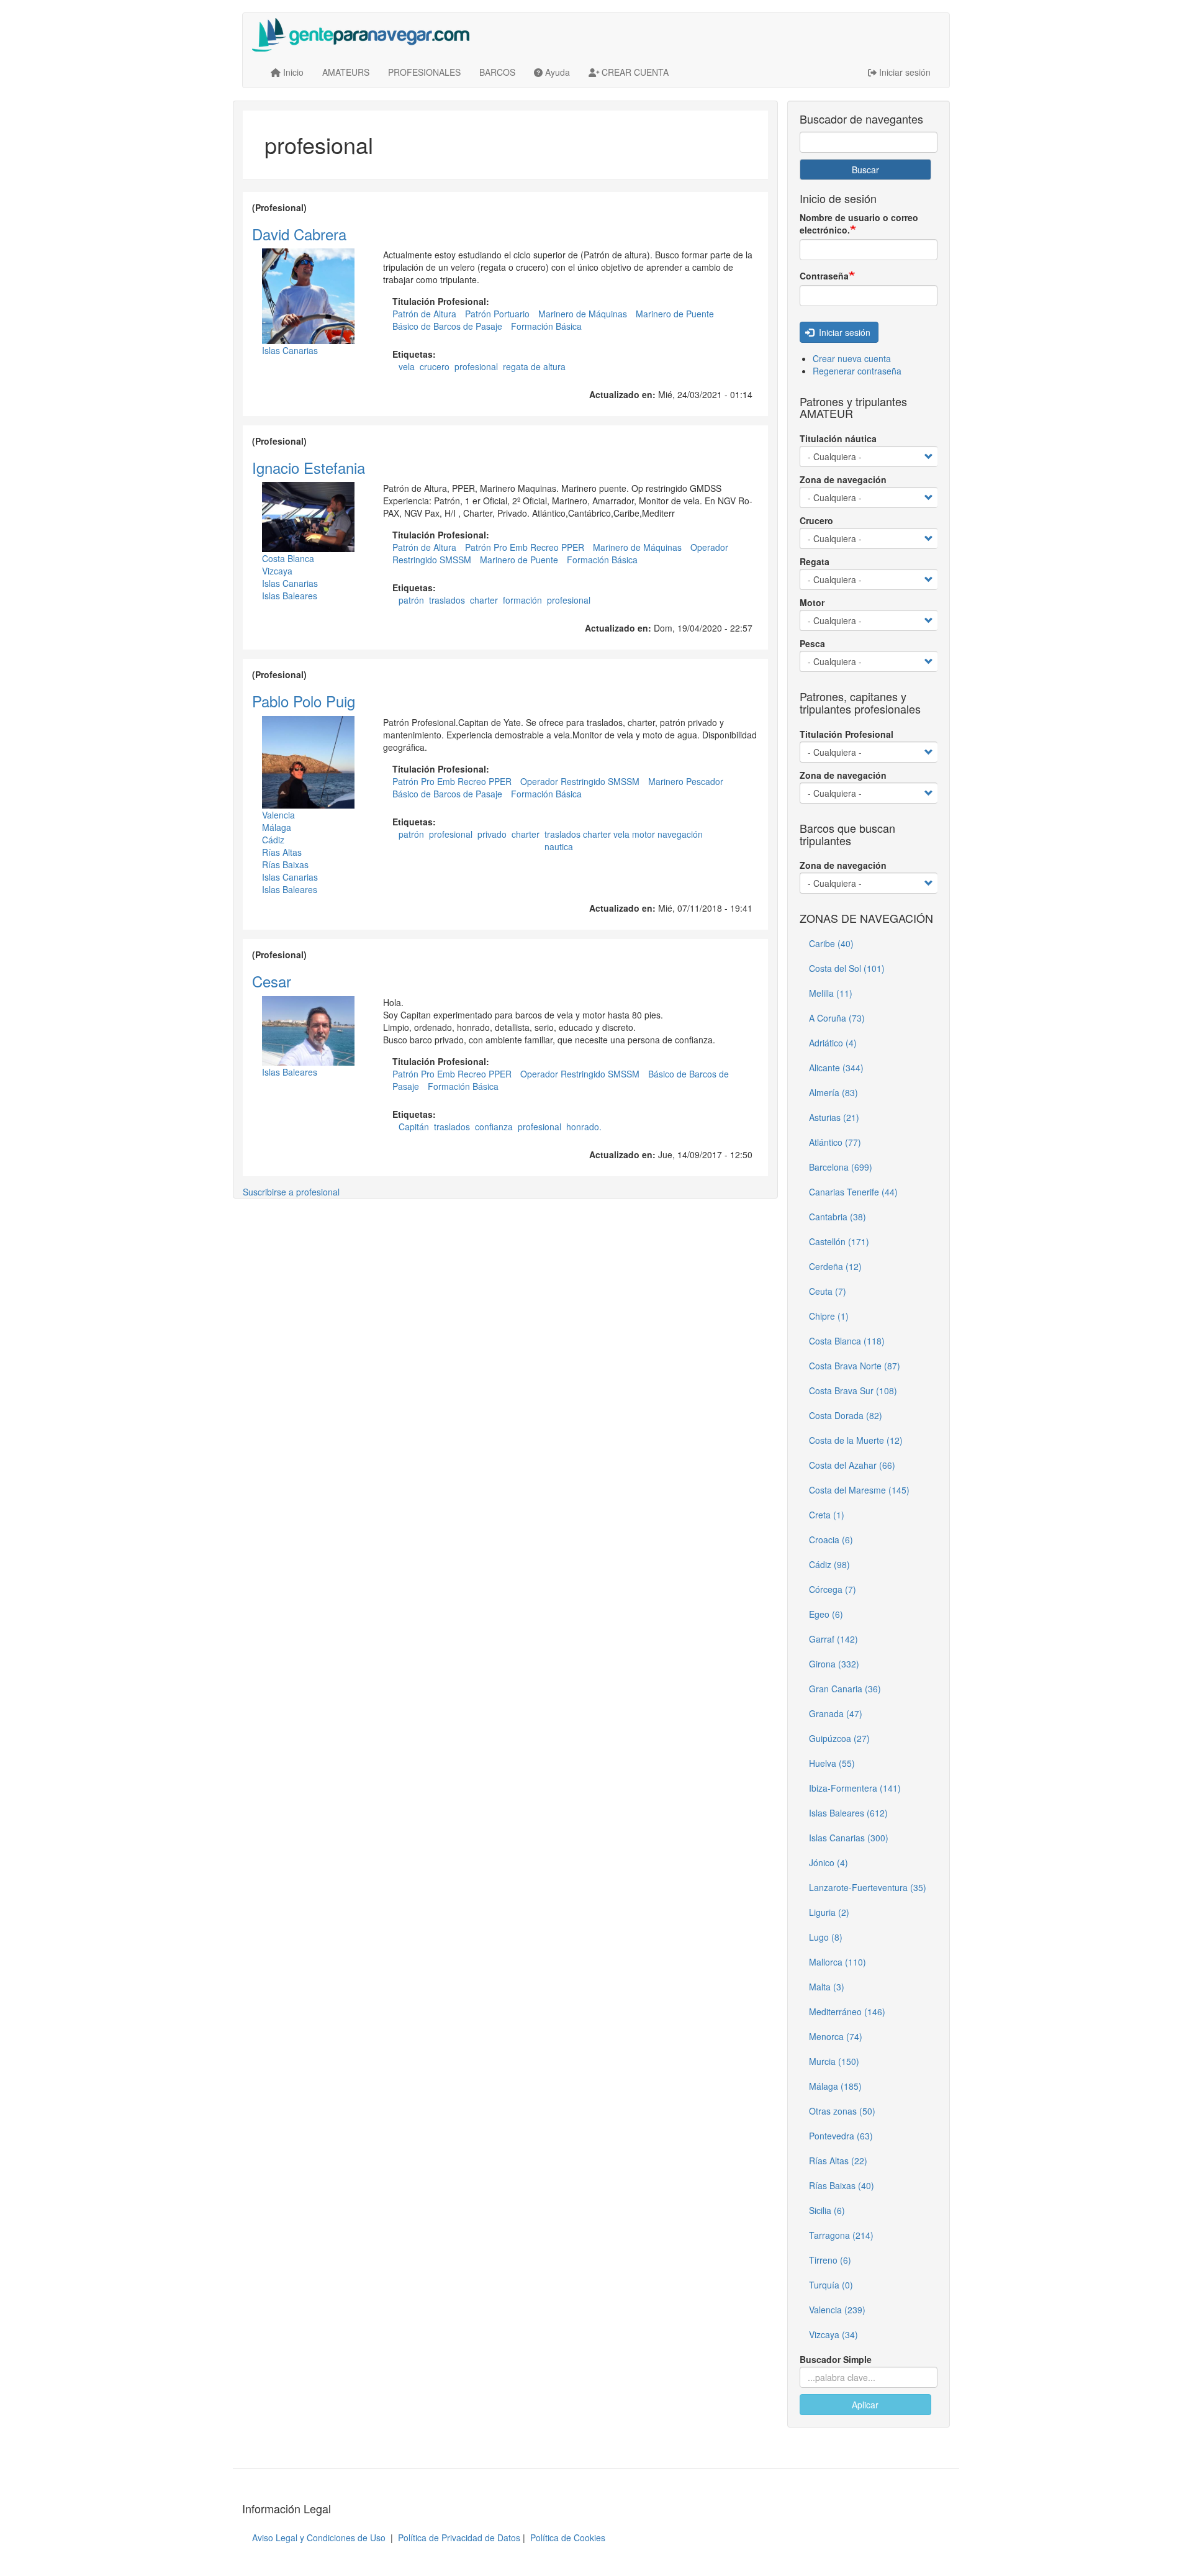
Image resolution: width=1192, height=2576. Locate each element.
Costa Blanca (288, 558)
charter (484, 600)
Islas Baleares (290, 596)
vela (407, 366)
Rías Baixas (285, 864)
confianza (494, 1127)
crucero (435, 366)
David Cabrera (299, 234)
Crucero (816, 520)
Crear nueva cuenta (852, 358)
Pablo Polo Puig (304, 701)
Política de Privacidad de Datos (459, 2537)
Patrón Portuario (497, 314)
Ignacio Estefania (309, 467)
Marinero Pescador (686, 781)
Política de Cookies (568, 2537)
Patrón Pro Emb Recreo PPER (525, 547)
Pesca (812, 643)
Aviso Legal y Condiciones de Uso (319, 2537)
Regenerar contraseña (857, 371)
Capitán (414, 1127)
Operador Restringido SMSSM (580, 781)
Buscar (865, 170)
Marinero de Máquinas (583, 314)
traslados (447, 600)
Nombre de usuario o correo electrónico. (859, 224)
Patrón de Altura (424, 314)
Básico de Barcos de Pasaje (447, 326)
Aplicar (865, 2405)
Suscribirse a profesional (291, 1192)
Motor (812, 602)
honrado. (584, 1127)
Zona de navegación (843, 479)
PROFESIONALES (424, 72)
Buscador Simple (836, 2359)
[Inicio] (365, 35)
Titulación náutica (838, 438)
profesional (476, 366)
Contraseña (824, 276)
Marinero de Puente (675, 314)
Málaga (277, 827)
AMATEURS (346, 72)
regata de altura (534, 366)
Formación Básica (546, 326)
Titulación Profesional (847, 734)
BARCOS (497, 72)
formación (522, 600)
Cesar (272, 981)
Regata (815, 561)
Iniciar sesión (843, 332)
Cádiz (273, 840)
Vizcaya (277, 571)
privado (492, 834)
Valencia (278, 815)
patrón (411, 600)
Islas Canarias (290, 350)
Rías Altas (282, 852)
